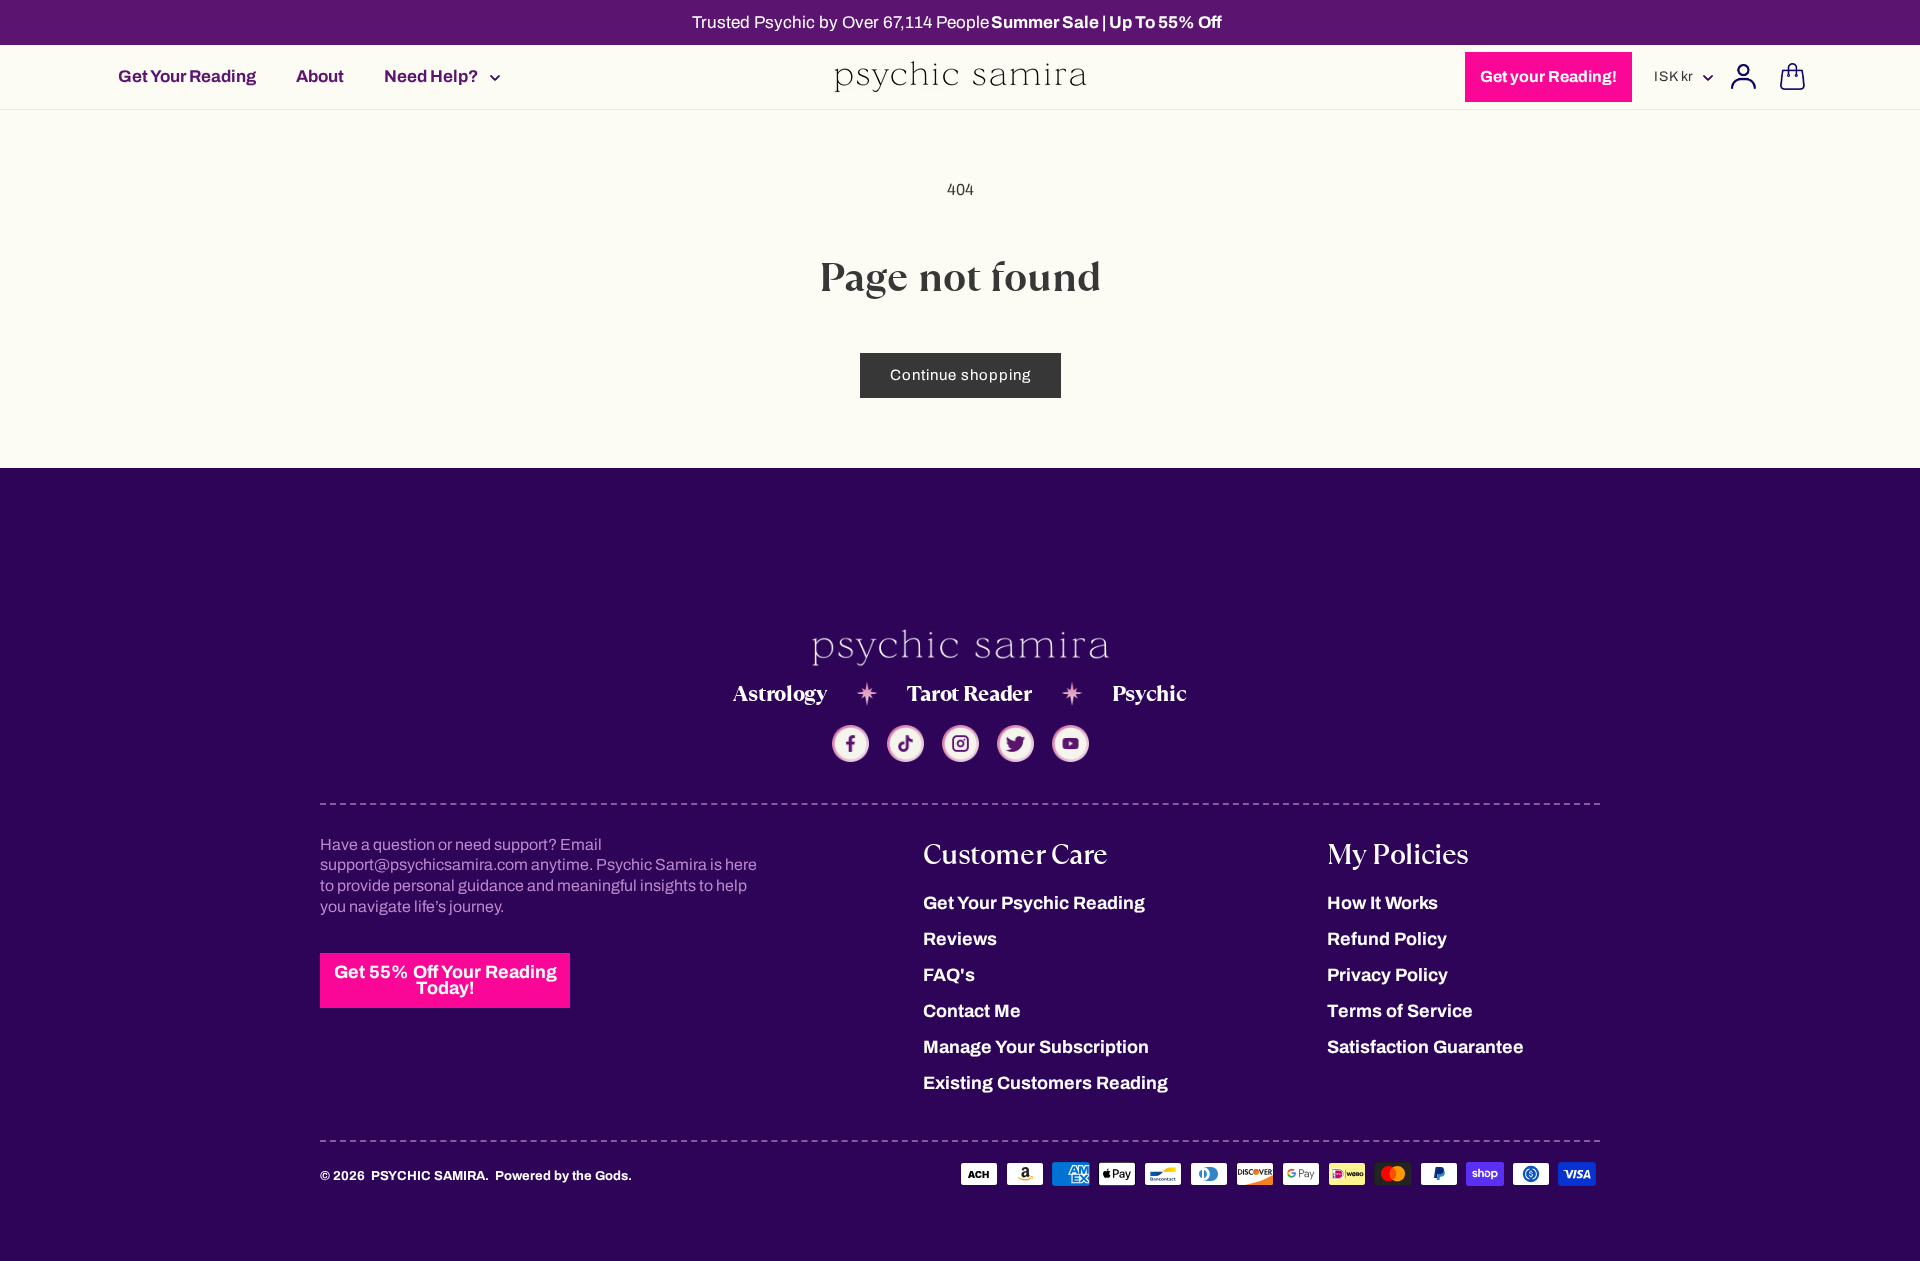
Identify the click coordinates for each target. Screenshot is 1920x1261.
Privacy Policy (1387, 975)
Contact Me (972, 1011)
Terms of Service (1400, 1011)
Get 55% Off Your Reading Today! (445, 980)
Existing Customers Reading (1045, 1083)
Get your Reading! (1548, 76)
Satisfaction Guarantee (1425, 1047)
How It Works (1382, 903)
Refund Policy (1387, 939)
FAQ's (949, 975)
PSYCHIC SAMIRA (428, 1176)
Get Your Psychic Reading (1034, 903)
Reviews (960, 939)
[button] (436, 76)
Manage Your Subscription (1036, 1047)
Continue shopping (960, 375)
